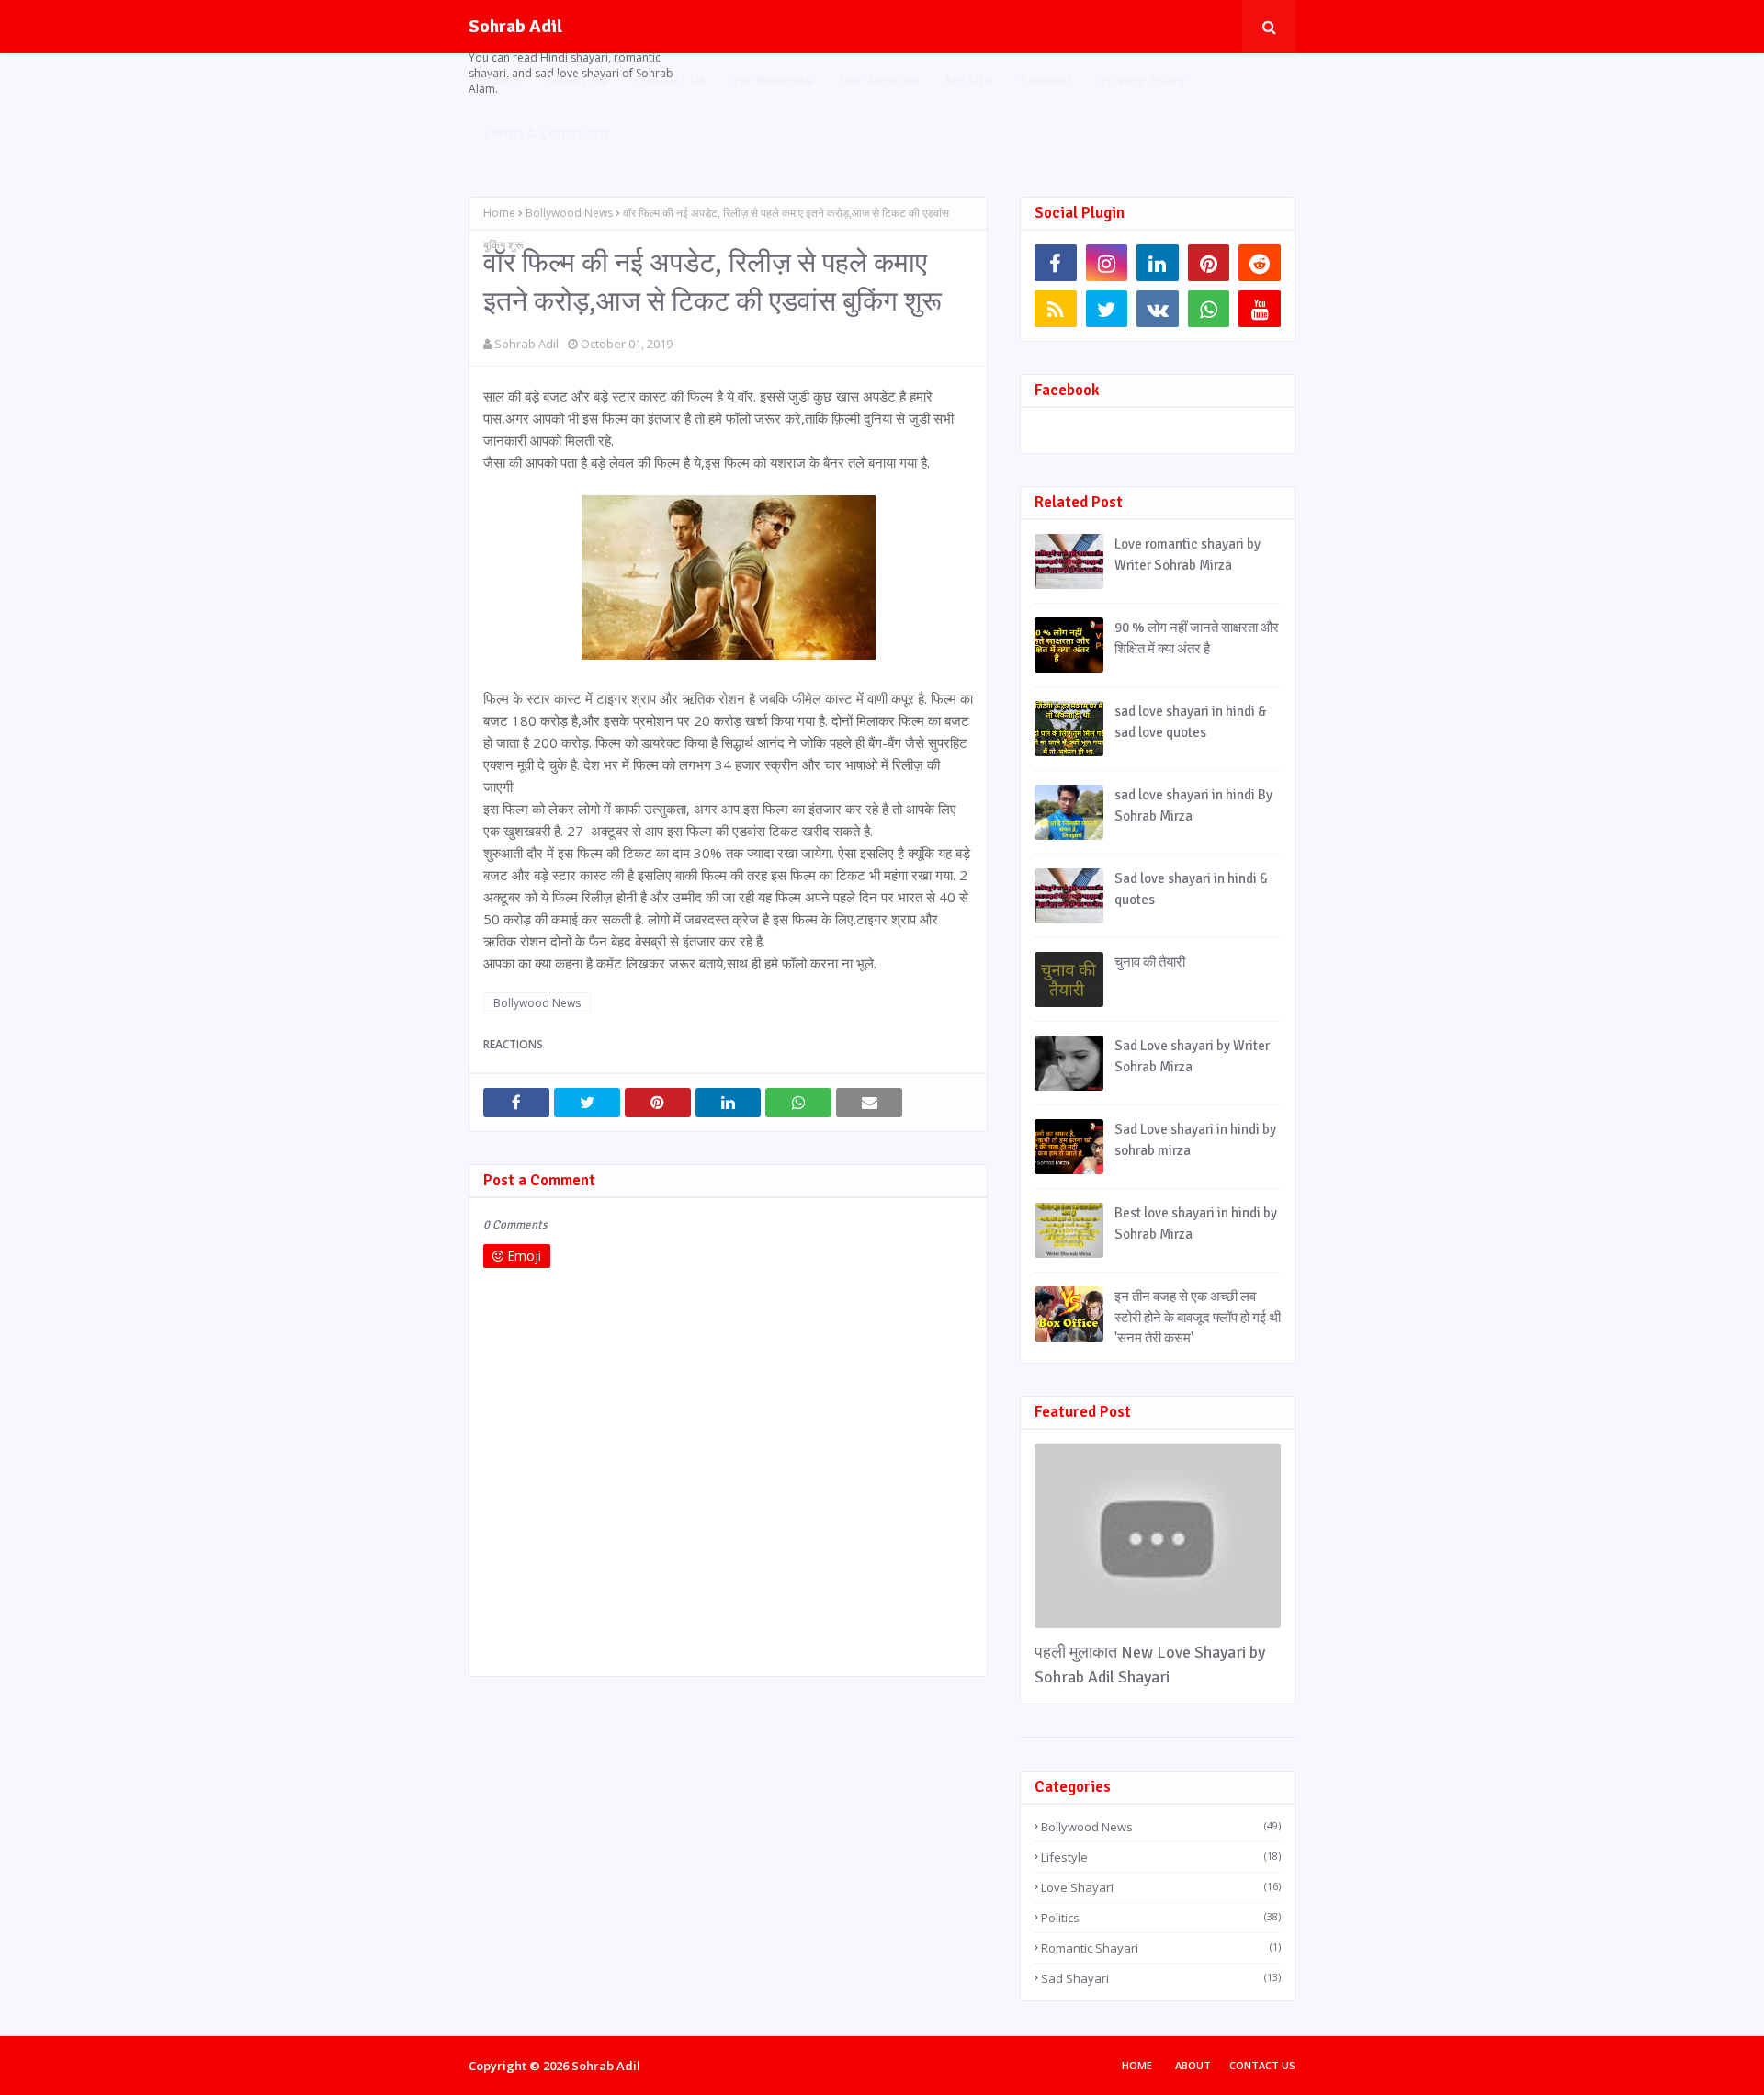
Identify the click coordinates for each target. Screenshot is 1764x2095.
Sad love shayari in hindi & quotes (1191, 889)
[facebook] (1056, 263)
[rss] (1056, 309)
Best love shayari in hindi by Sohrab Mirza (1196, 1223)
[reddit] (1260, 263)
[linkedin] (1158, 263)
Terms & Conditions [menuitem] (546, 133)
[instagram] (1107, 263)
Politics (1161, 1918)
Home (499, 213)
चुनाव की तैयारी (1150, 962)
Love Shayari (1161, 1887)
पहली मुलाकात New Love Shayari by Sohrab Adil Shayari (1150, 1665)
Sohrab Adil (515, 26)
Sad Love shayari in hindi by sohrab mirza (1195, 1140)
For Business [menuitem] (773, 79)
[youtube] (1260, 309)
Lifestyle (1161, 1857)
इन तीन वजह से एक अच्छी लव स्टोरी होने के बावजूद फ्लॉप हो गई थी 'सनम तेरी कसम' (1198, 1317)
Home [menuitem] (501, 79)
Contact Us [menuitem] (670, 79)
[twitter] (1107, 309)
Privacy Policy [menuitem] (1143, 79)
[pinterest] (1209, 263)
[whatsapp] (1209, 309)
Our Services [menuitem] (879, 79)
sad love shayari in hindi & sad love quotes (1190, 722)
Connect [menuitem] (1046, 79)
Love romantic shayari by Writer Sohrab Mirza (1187, 555)
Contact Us (1262, 2065)
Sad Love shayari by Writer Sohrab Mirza (1192, 1056)
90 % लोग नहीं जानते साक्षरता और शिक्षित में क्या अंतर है (1197, 638)
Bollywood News (569, 213)
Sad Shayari (1161, 1978)
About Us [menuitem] (577, 79)
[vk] (1158, 309)
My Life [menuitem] (969, 79)
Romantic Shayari (1161, 1948)
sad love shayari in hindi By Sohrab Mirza (1193, 805)
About (1193, 2065)
